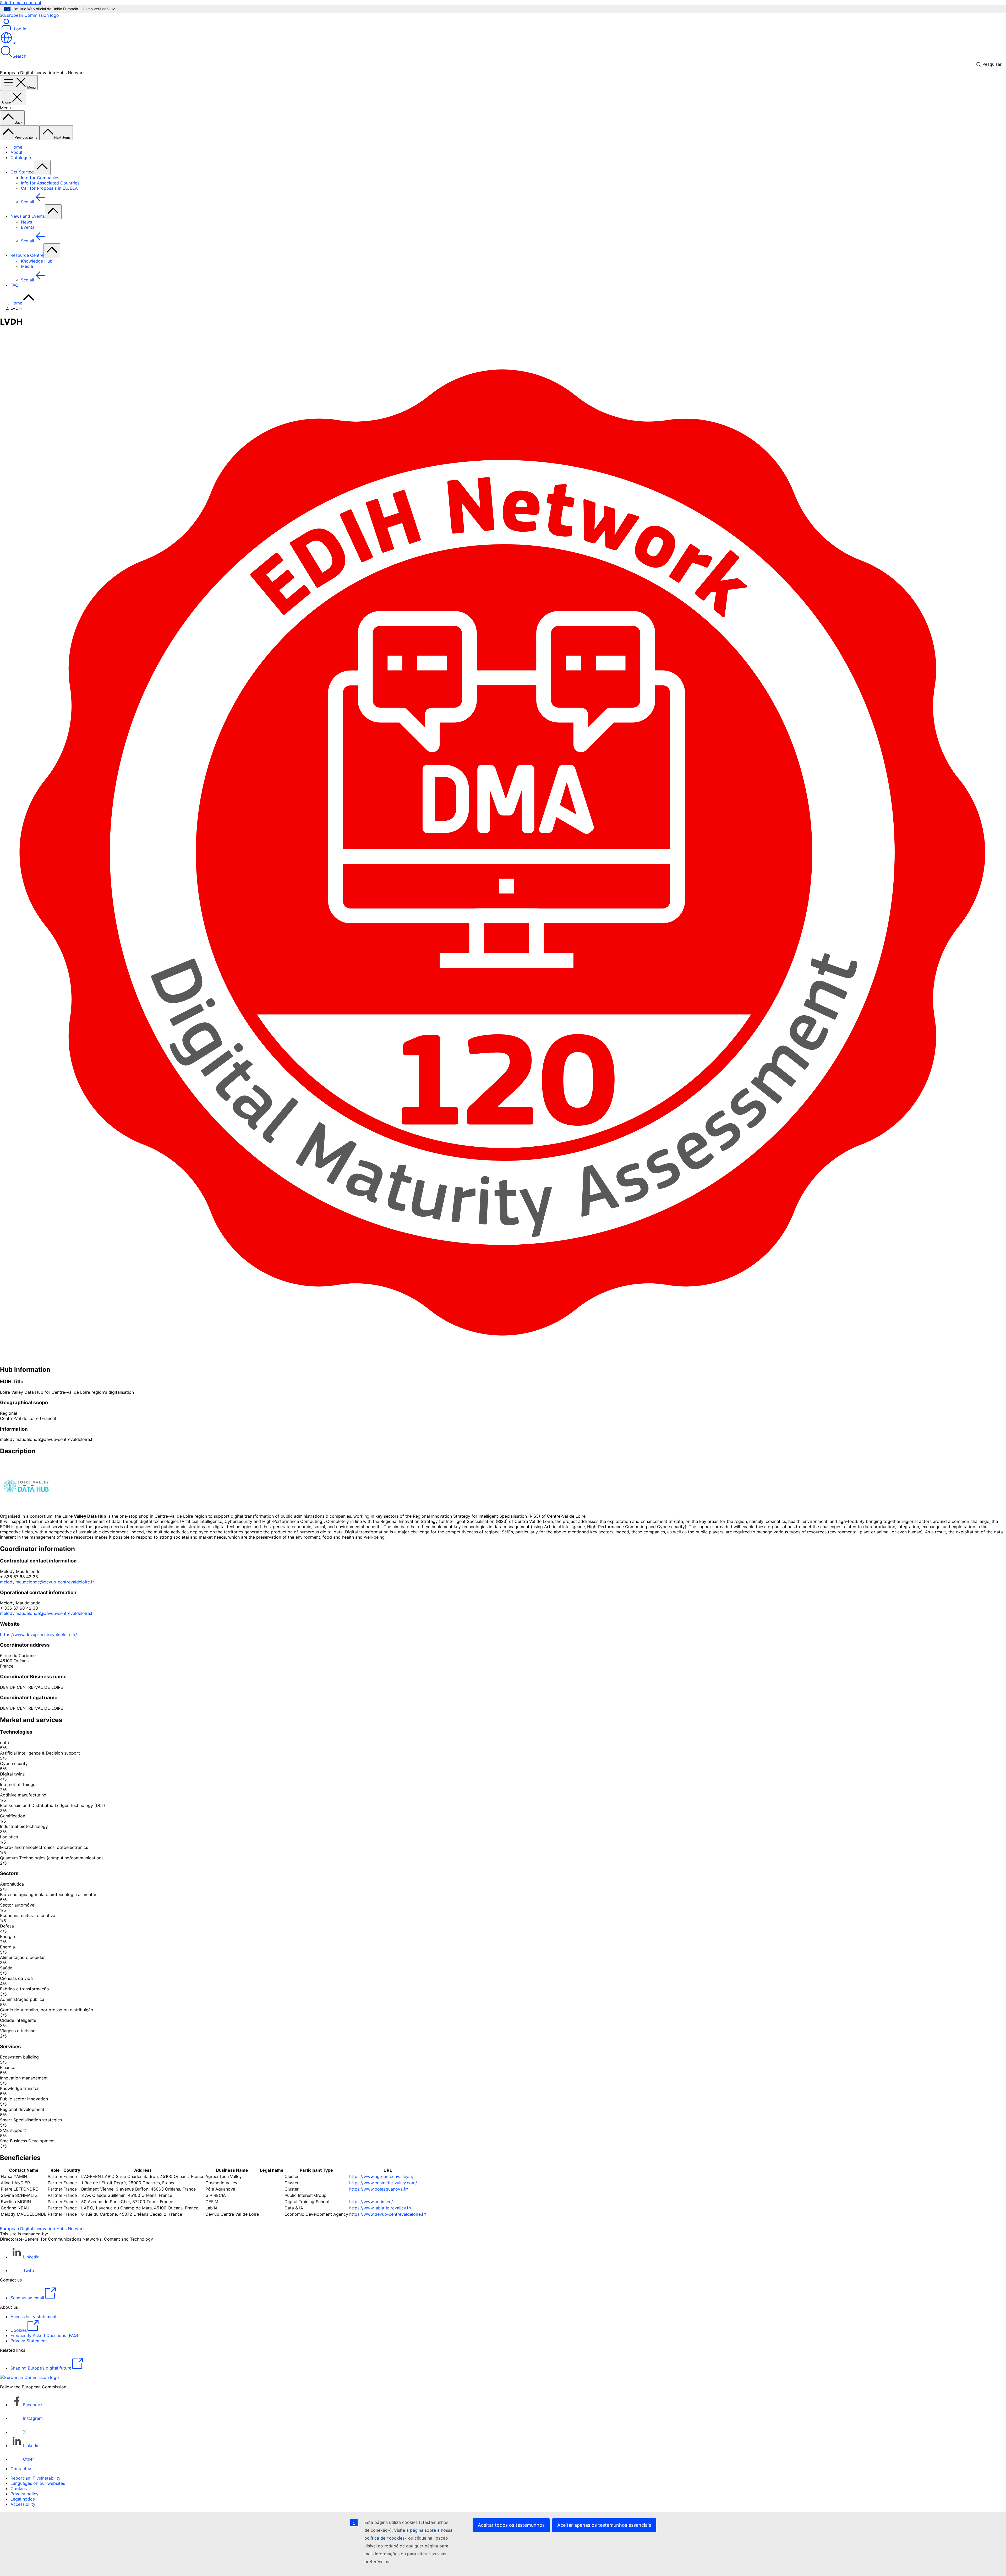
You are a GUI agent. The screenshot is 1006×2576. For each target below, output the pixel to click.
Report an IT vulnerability (35, 2478)
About (17, 152)
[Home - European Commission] (29, 15)
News (26, 222)
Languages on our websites (38, 2483)
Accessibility (23, 2504)
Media (27, 266)
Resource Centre (27, 255)
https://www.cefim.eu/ (371, 2202)
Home (16, 147)
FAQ (14, 285)
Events (28, 227)
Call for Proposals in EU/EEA (49, 188)
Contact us (21, 2469)
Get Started (22, 172)
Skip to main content (21, 3)
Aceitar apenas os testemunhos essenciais (604, 2525)
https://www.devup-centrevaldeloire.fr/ (39, 1635)
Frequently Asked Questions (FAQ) (44, 2335)
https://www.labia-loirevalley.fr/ (380, 2208)
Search (19, 56)
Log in (19, 29)
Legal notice (23, 2499)
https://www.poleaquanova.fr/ (379, 2189)
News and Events (28, 216)
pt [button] (15, 42)
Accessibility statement (34, 2317)
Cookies (19, 2488)
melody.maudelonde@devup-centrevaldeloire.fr (47, 1582)
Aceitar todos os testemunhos (511, 2525)
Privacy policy (24, 2494)
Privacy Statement (29, 2341)
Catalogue (21, 157)
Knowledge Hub (37, 261)
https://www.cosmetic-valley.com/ (383, 2183)
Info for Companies (40, 178)
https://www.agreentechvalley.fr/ (381, 2176)
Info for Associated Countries (50, 183)
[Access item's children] (42, 168)
